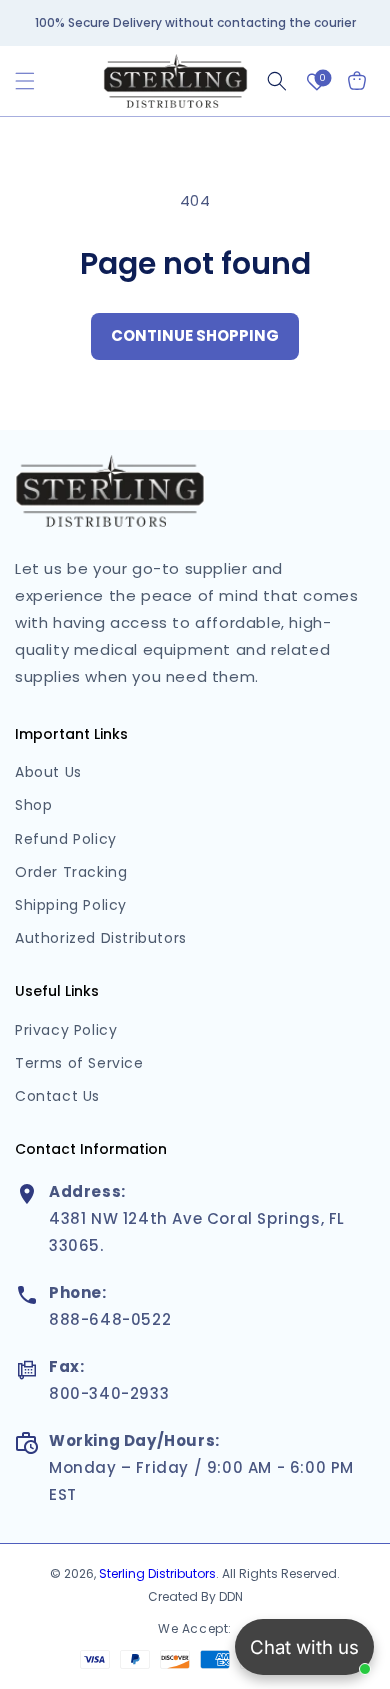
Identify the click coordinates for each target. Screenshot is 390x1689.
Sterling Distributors (157, 1573)
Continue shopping (195, 335)
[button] (25, 81)
